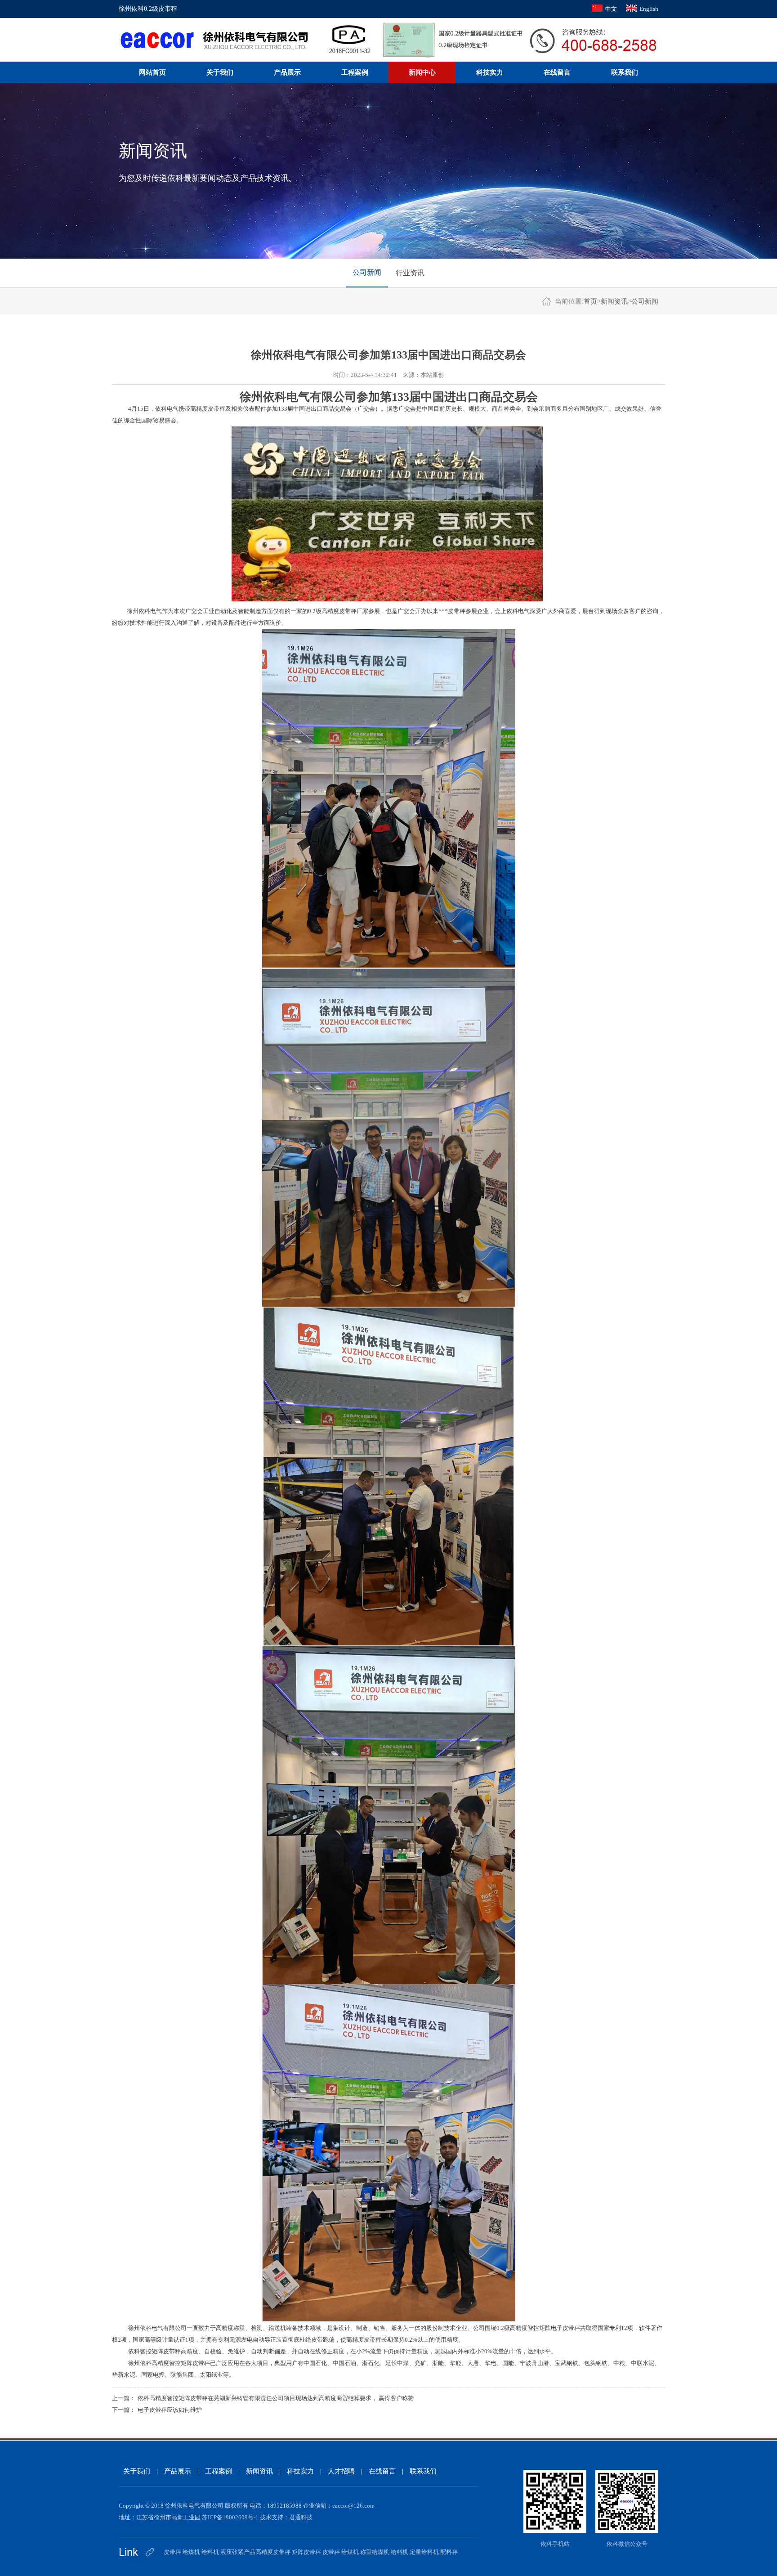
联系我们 (625, 72)
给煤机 (191, 2552)
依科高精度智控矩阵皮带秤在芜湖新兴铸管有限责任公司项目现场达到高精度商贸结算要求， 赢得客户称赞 (276, 2398)
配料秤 (449, 2552)
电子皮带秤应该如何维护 (170, 2410)
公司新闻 (367, 272)
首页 (590, 301)
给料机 (210, 2552)
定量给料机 (424, 2552)
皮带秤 (172, 2552)
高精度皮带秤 (208, 409)
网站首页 (152, 72)
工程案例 (355, 72)
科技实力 (490, 72)
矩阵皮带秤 (306, 2552)
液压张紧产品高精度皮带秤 (255, 2552)
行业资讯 (410, 273)
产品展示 (287, 72)
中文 (611, 9)
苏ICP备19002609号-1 (230, 2517)
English (649, 9)
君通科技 (301, 2517)
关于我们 (220, 72)
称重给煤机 (375, 2552)
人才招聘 (341, 2471)
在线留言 (557, 72)
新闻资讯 (614, 301)
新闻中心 (422, 72)
